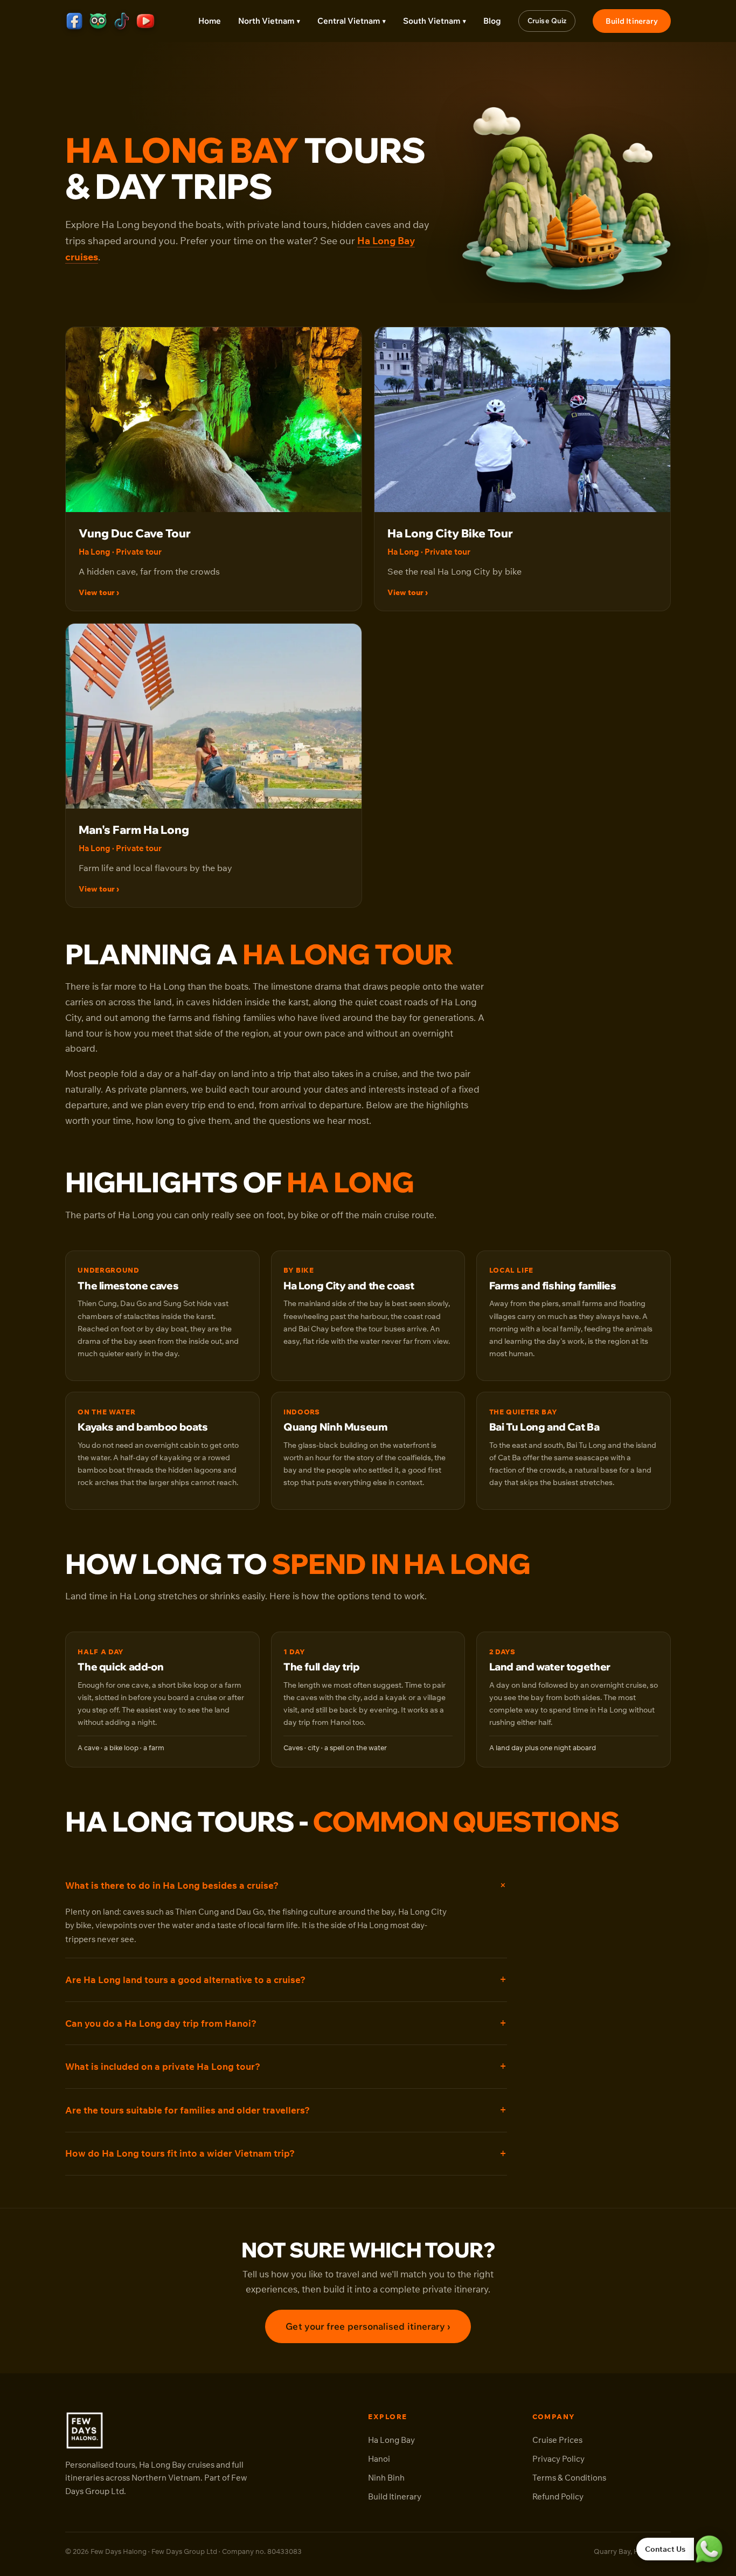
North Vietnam (269, 21)
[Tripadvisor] (98, 21)
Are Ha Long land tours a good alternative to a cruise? (185, 1980)
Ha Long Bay (391, 2440)
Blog (492, 21)
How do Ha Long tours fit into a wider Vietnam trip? (180, 2153)
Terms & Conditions (569, 2478)
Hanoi (379, 2459)
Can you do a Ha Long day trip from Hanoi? (161, 2023)
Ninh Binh (386, 2478)
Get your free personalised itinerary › (368, 2326)
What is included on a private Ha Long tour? (163, 2066)
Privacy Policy (558, 2459)
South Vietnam (435, 21)
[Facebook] (74, 21)
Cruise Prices (557, 2440)
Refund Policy (558, 2496)
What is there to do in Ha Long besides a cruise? (172, 1885)
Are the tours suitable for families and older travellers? (188, 2110)
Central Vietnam (352, 21)
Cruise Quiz (547, 20)
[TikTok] (122, 21)
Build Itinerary (632, 21)
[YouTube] (145, 21)
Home (210, 21)
